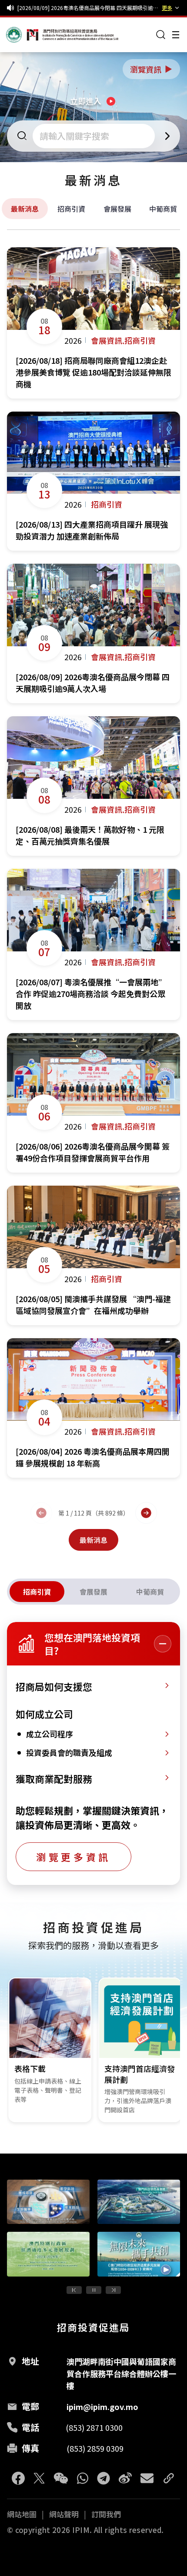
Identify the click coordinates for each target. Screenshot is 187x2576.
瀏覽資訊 (152, 69)
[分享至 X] (39, 2478)
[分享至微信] (61, 2478)
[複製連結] (169, 2478)
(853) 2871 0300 (94, 2427)
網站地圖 (22, 2514)
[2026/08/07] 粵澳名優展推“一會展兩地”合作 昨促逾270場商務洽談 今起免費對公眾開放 (88, 8)
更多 (167, 8)
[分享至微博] (125, 2478)
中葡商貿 (163, 209)
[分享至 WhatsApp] (83, 2478)
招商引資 (71, 209)
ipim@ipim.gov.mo (102, 2406)
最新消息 (25, 209)
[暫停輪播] (94, 2290)
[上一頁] (41, 1513)
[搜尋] (161, 35)
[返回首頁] (23, 35)
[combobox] (95, 136)
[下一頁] (146, 1513)
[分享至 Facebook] (18, 2478)
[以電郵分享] (147, 2478)
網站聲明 (64, 2514)
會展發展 (117, 209)
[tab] (37, 1592)
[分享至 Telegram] (104, 2478)
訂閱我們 (106, 2514)
